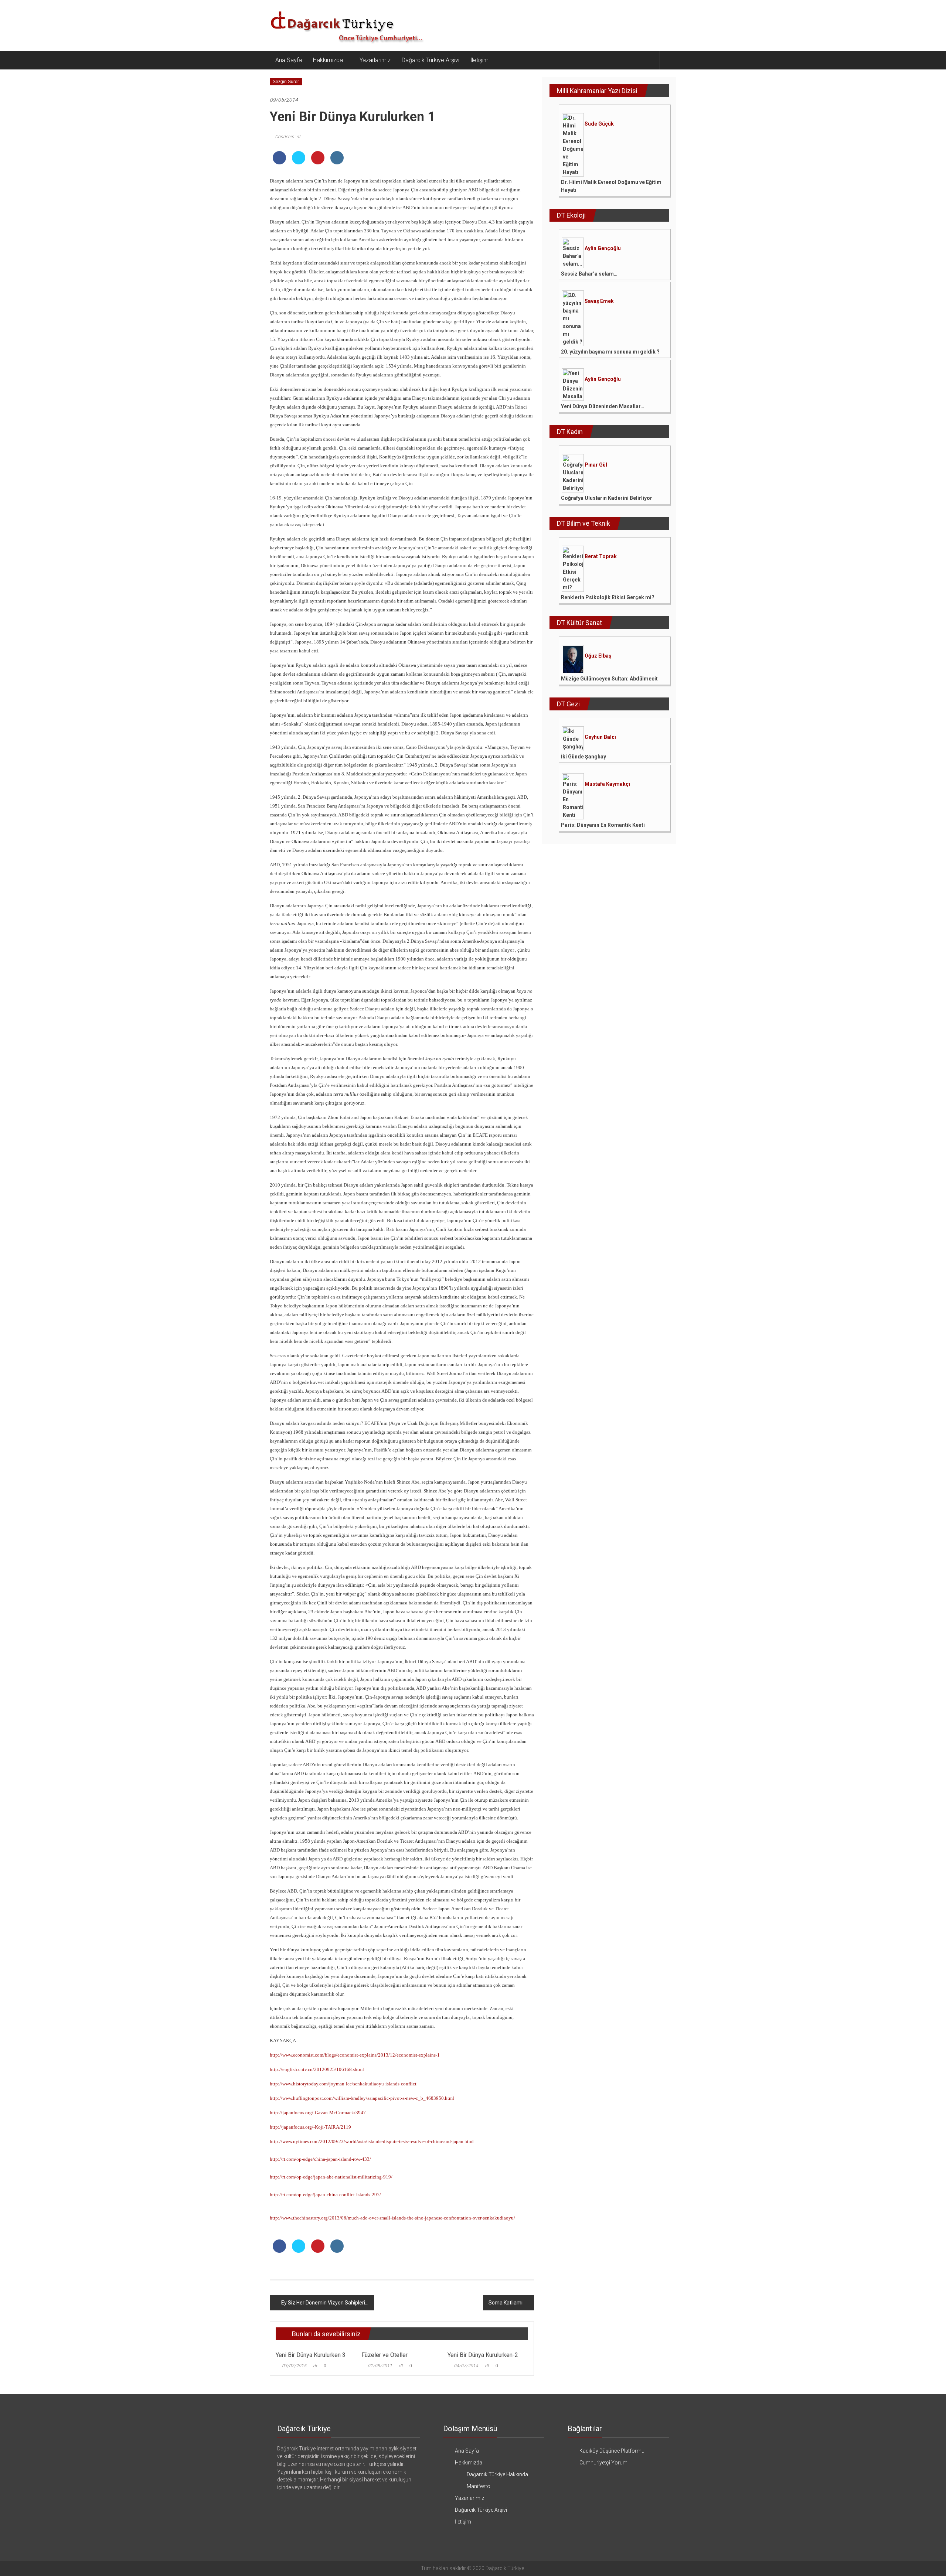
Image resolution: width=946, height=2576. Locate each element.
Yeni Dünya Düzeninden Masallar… (603, 406)
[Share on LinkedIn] (337, 162)
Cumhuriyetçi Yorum (603, 2463)
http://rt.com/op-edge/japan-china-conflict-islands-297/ (325, 2195)
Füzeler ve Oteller (384, 2355)
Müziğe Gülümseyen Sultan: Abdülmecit (609, 679)
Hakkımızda (328, 60)
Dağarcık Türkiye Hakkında (497, 2474)
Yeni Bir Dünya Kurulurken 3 (311, 2355)
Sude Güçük (599, 124)
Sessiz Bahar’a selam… (589, 274)
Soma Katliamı (506, 2303)
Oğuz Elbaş (598, 656)
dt (315, 2366)
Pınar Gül (596, 465)
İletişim (479, 60)
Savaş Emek (599, 301)
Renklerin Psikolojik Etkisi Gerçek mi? (608, 597)
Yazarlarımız (375, 60)
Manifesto (479, 2486)
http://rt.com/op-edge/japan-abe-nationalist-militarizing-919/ (331, 2177)
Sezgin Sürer (286, 82)
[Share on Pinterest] (318, 162)
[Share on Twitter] (299, 162)
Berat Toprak (601, 556)
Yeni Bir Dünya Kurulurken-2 (483, 2355)
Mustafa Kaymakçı (607, 784)
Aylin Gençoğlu (603, 248)
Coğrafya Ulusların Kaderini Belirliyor (607, 498)
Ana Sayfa (289, 60)
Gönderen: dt (288, 137)
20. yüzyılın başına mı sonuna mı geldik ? (610, 352)
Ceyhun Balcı (600, 737)
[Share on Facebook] (279, 162)
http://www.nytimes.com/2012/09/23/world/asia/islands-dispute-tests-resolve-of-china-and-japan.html (372, 2141)
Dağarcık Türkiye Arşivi (431, 60)
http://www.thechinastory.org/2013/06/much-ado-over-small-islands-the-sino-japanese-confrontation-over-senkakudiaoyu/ (392, 2218)
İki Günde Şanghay (583, 757)
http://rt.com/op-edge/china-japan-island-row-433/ (320, 2159)
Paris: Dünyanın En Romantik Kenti (603, 825)
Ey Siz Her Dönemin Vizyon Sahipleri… (325, 2303)
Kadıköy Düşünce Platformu (612, 2451)
